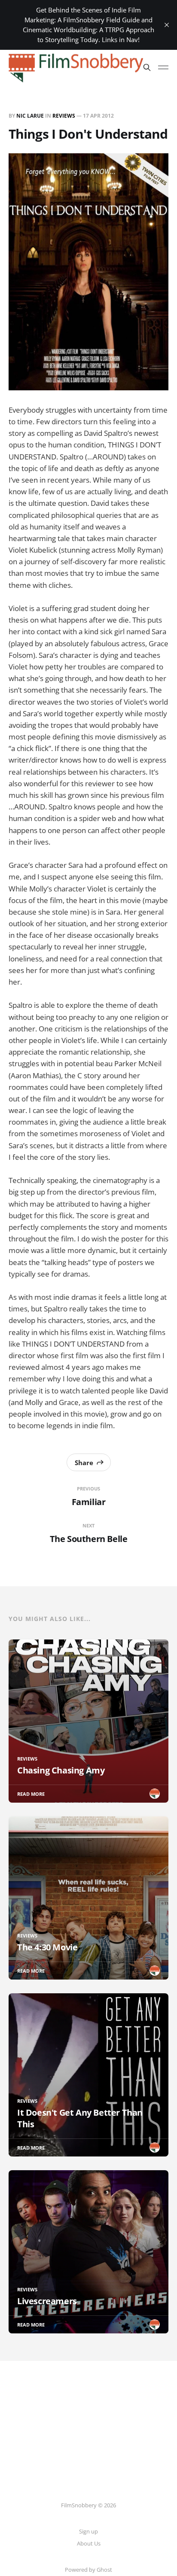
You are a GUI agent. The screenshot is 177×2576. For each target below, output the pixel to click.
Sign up (88, 2531)
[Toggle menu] (163, 67)
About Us (89, 2543)
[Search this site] (147, 67)
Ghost (104, 2570)
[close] (167, 25)
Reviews (64, 116)
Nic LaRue (30, 116)
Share (84, 1463)
